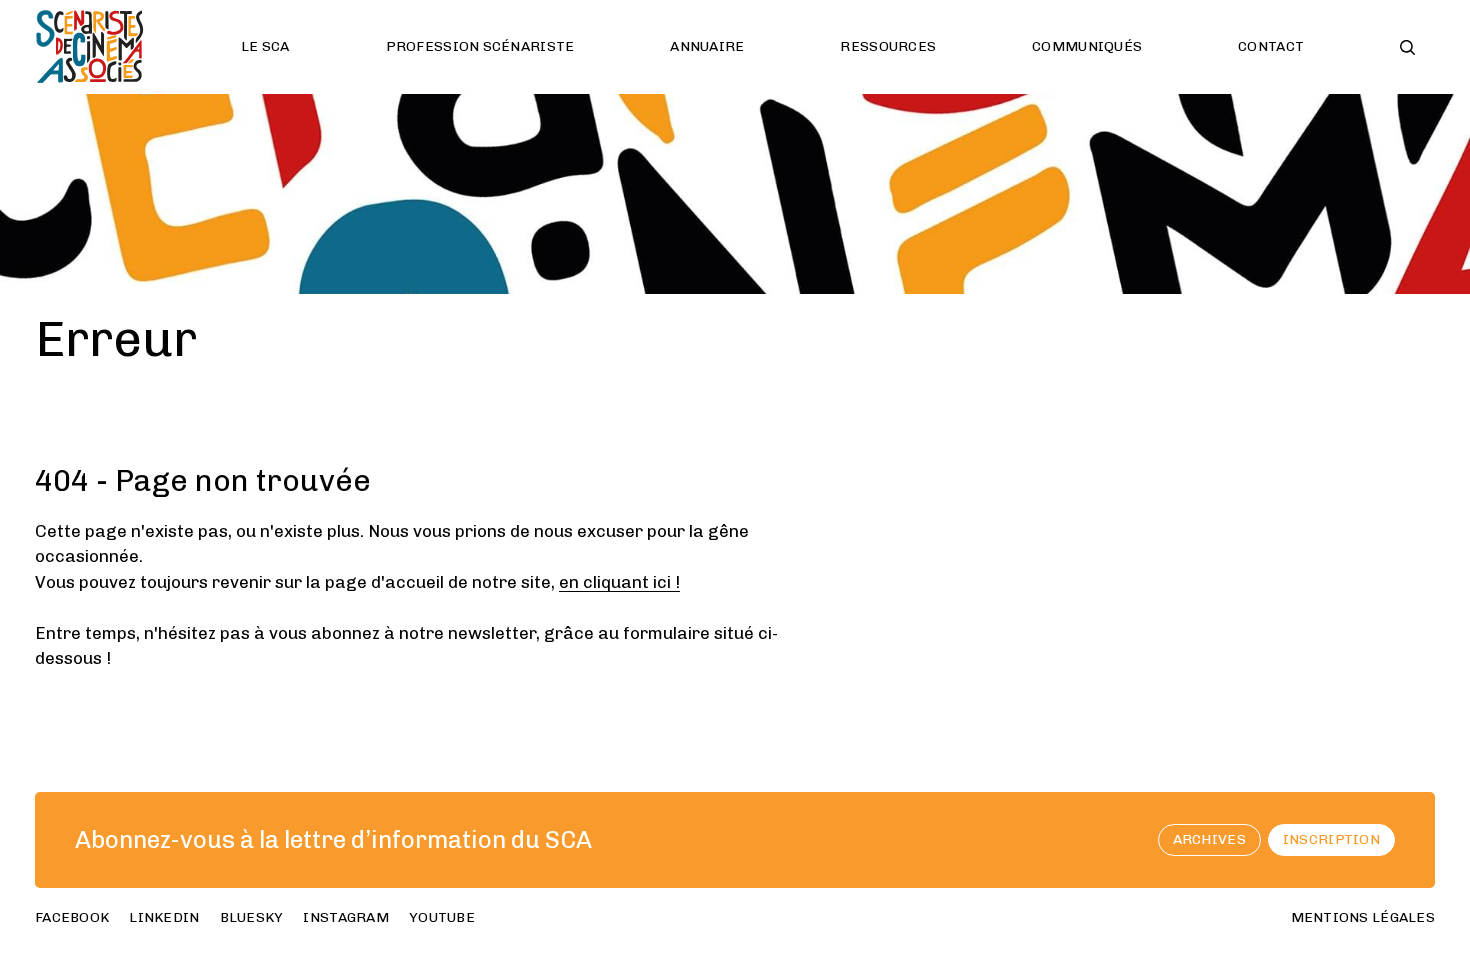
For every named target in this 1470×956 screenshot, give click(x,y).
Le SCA (265, 46)
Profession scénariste (480, 46)
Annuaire (707, 46)
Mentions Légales (1363, 917)
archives (1209, 839)
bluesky (252, 917)
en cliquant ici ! (619, 582)
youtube (442, 917)
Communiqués (1087, 46)
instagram (346, 917)
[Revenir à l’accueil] (90, 47)
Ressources (888, 46)
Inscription (1331, 839)
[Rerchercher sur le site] (1407, 47)
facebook (72, 917)
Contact (1271, 46)
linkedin (164, 917)
